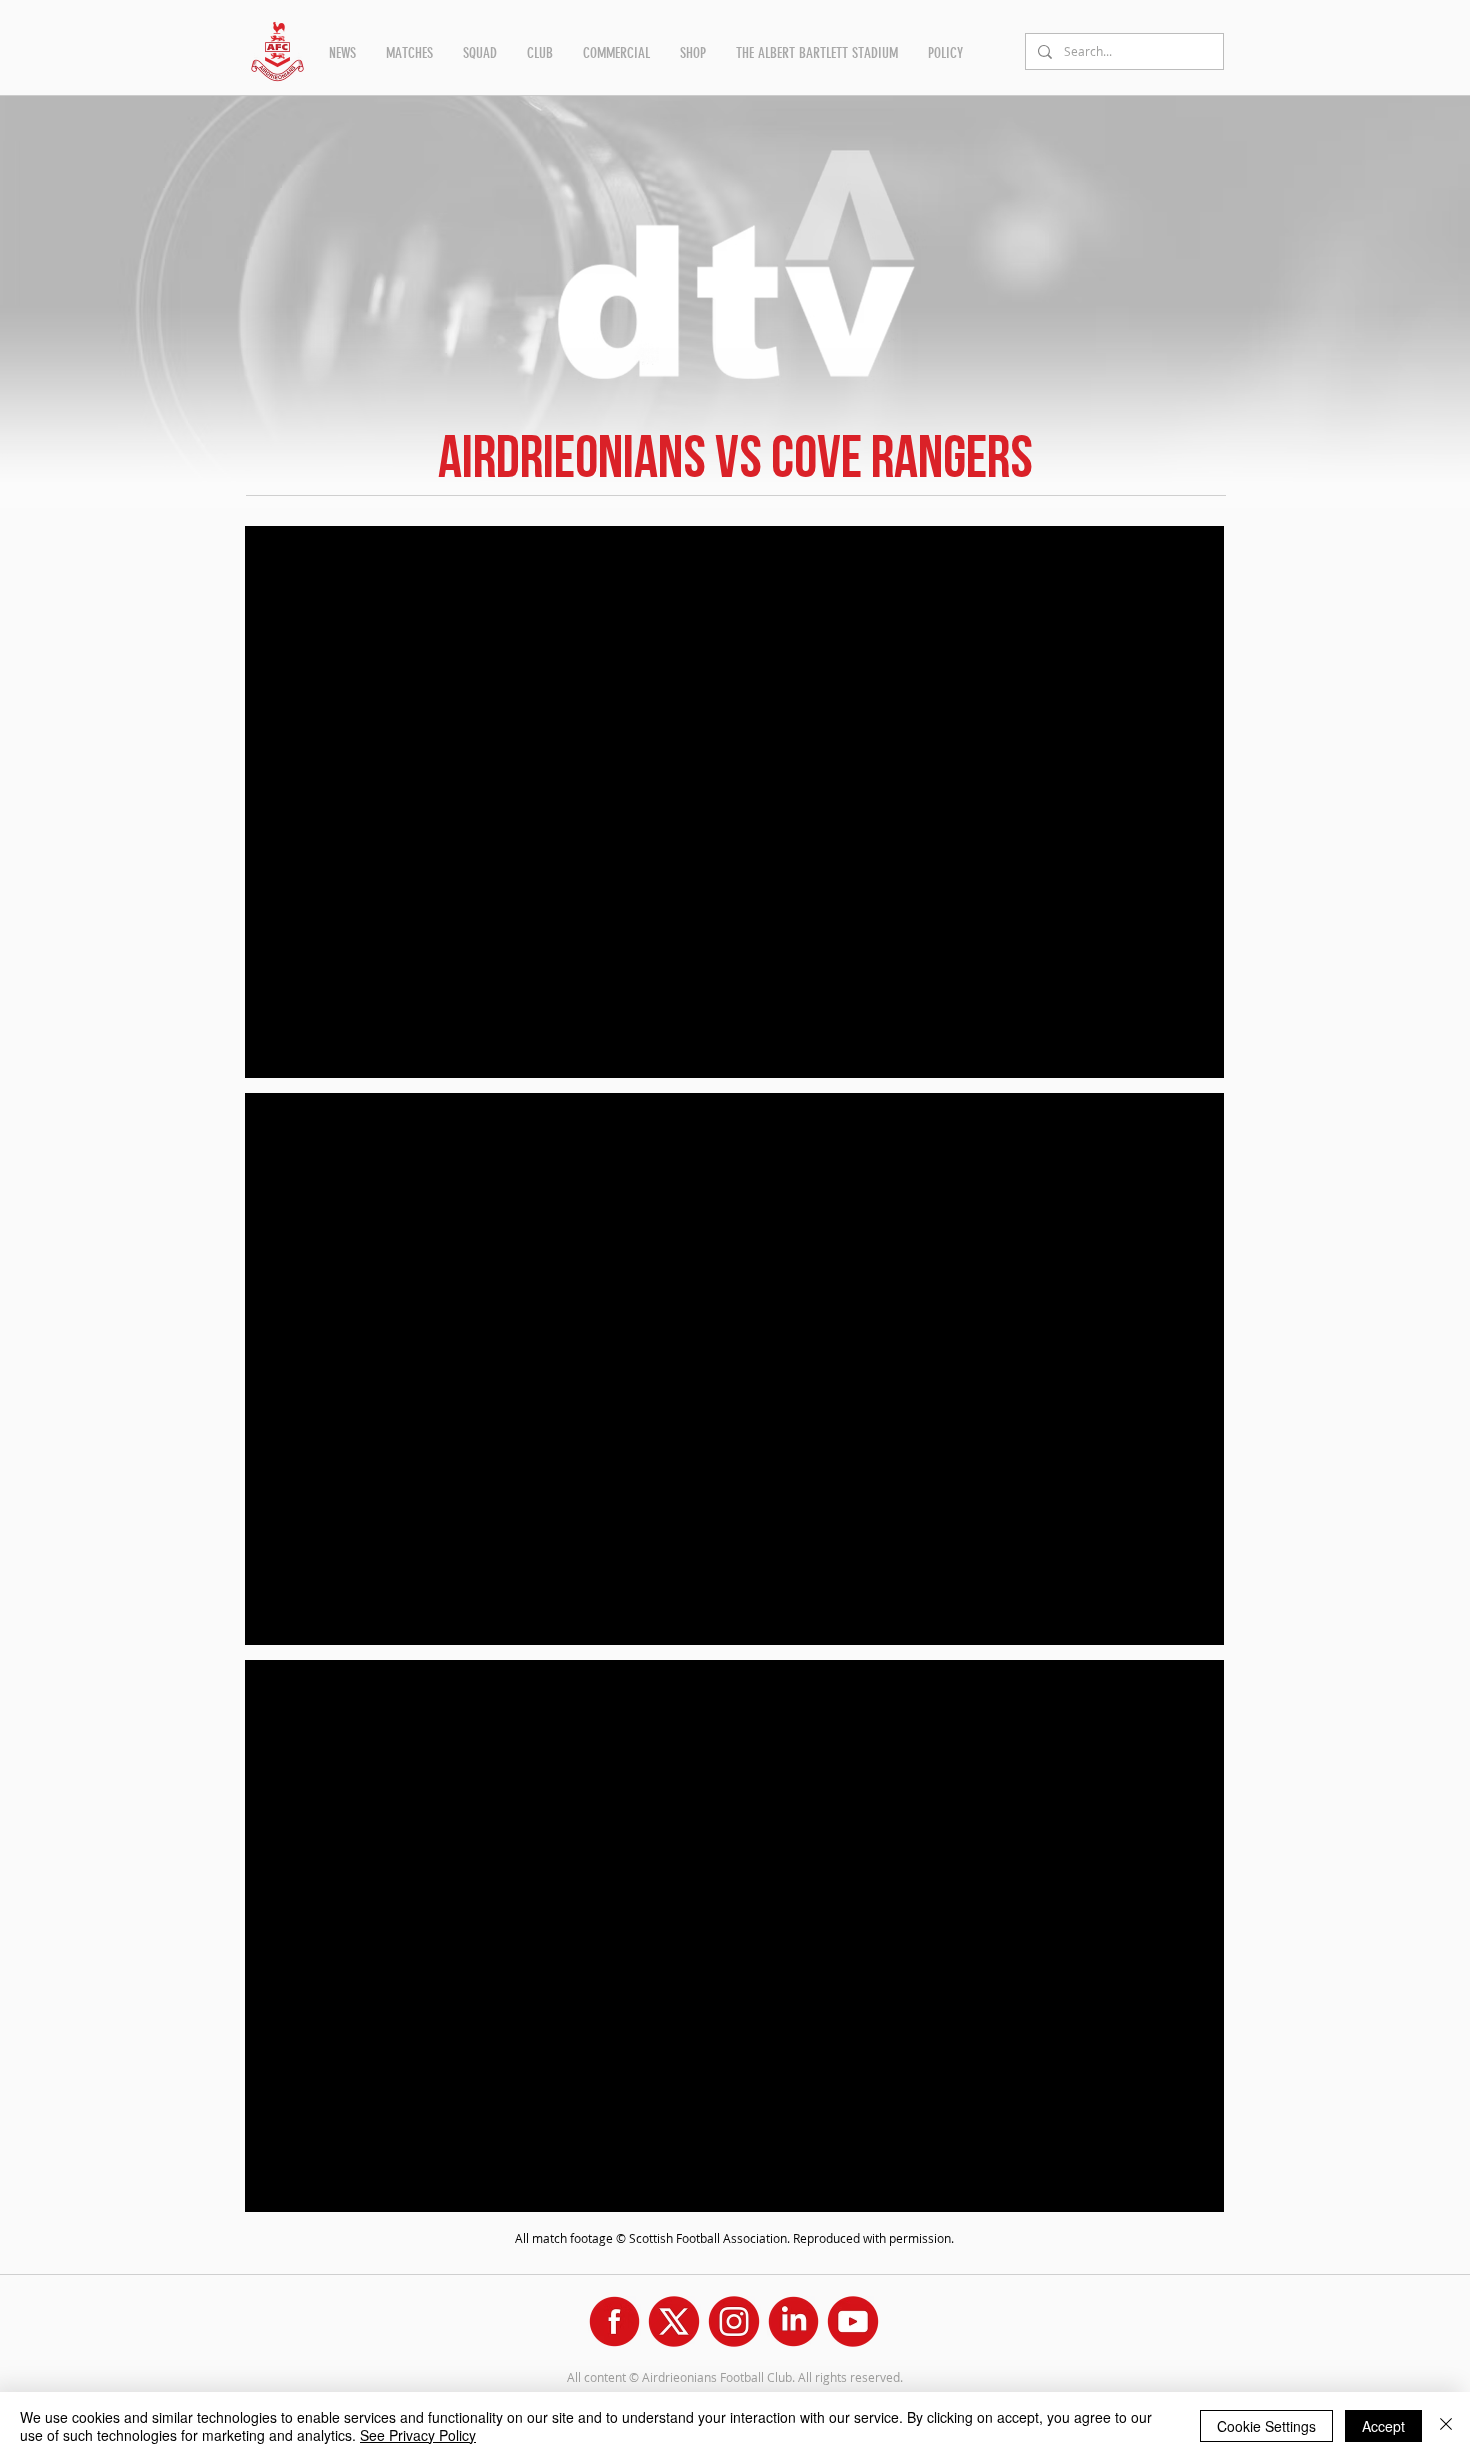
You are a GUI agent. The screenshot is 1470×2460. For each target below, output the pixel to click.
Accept (1383, 2426)
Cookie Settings (1266, 2426)
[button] (342, 53)
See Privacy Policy (418, 2435)
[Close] (1446, 2426)
